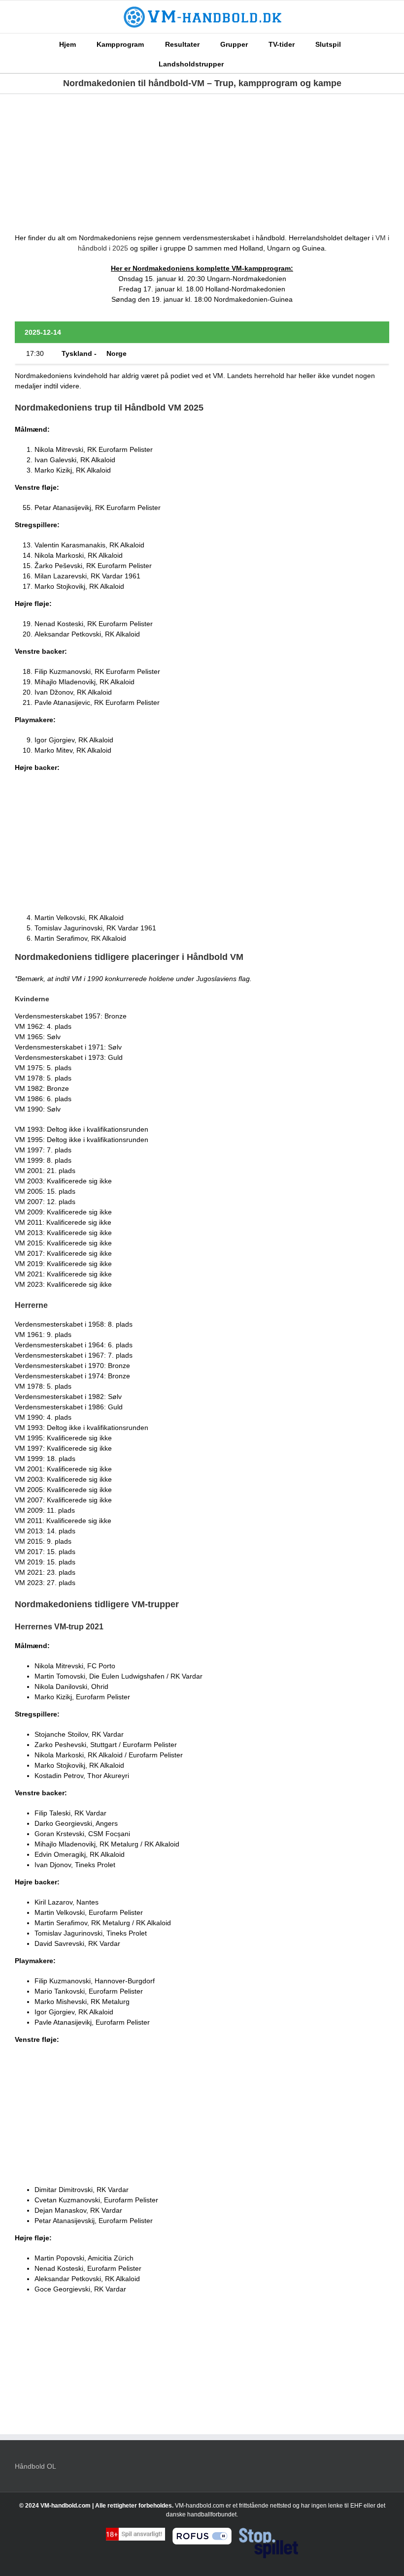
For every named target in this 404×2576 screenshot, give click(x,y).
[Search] (239, 63)
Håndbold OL (35, 2466)
